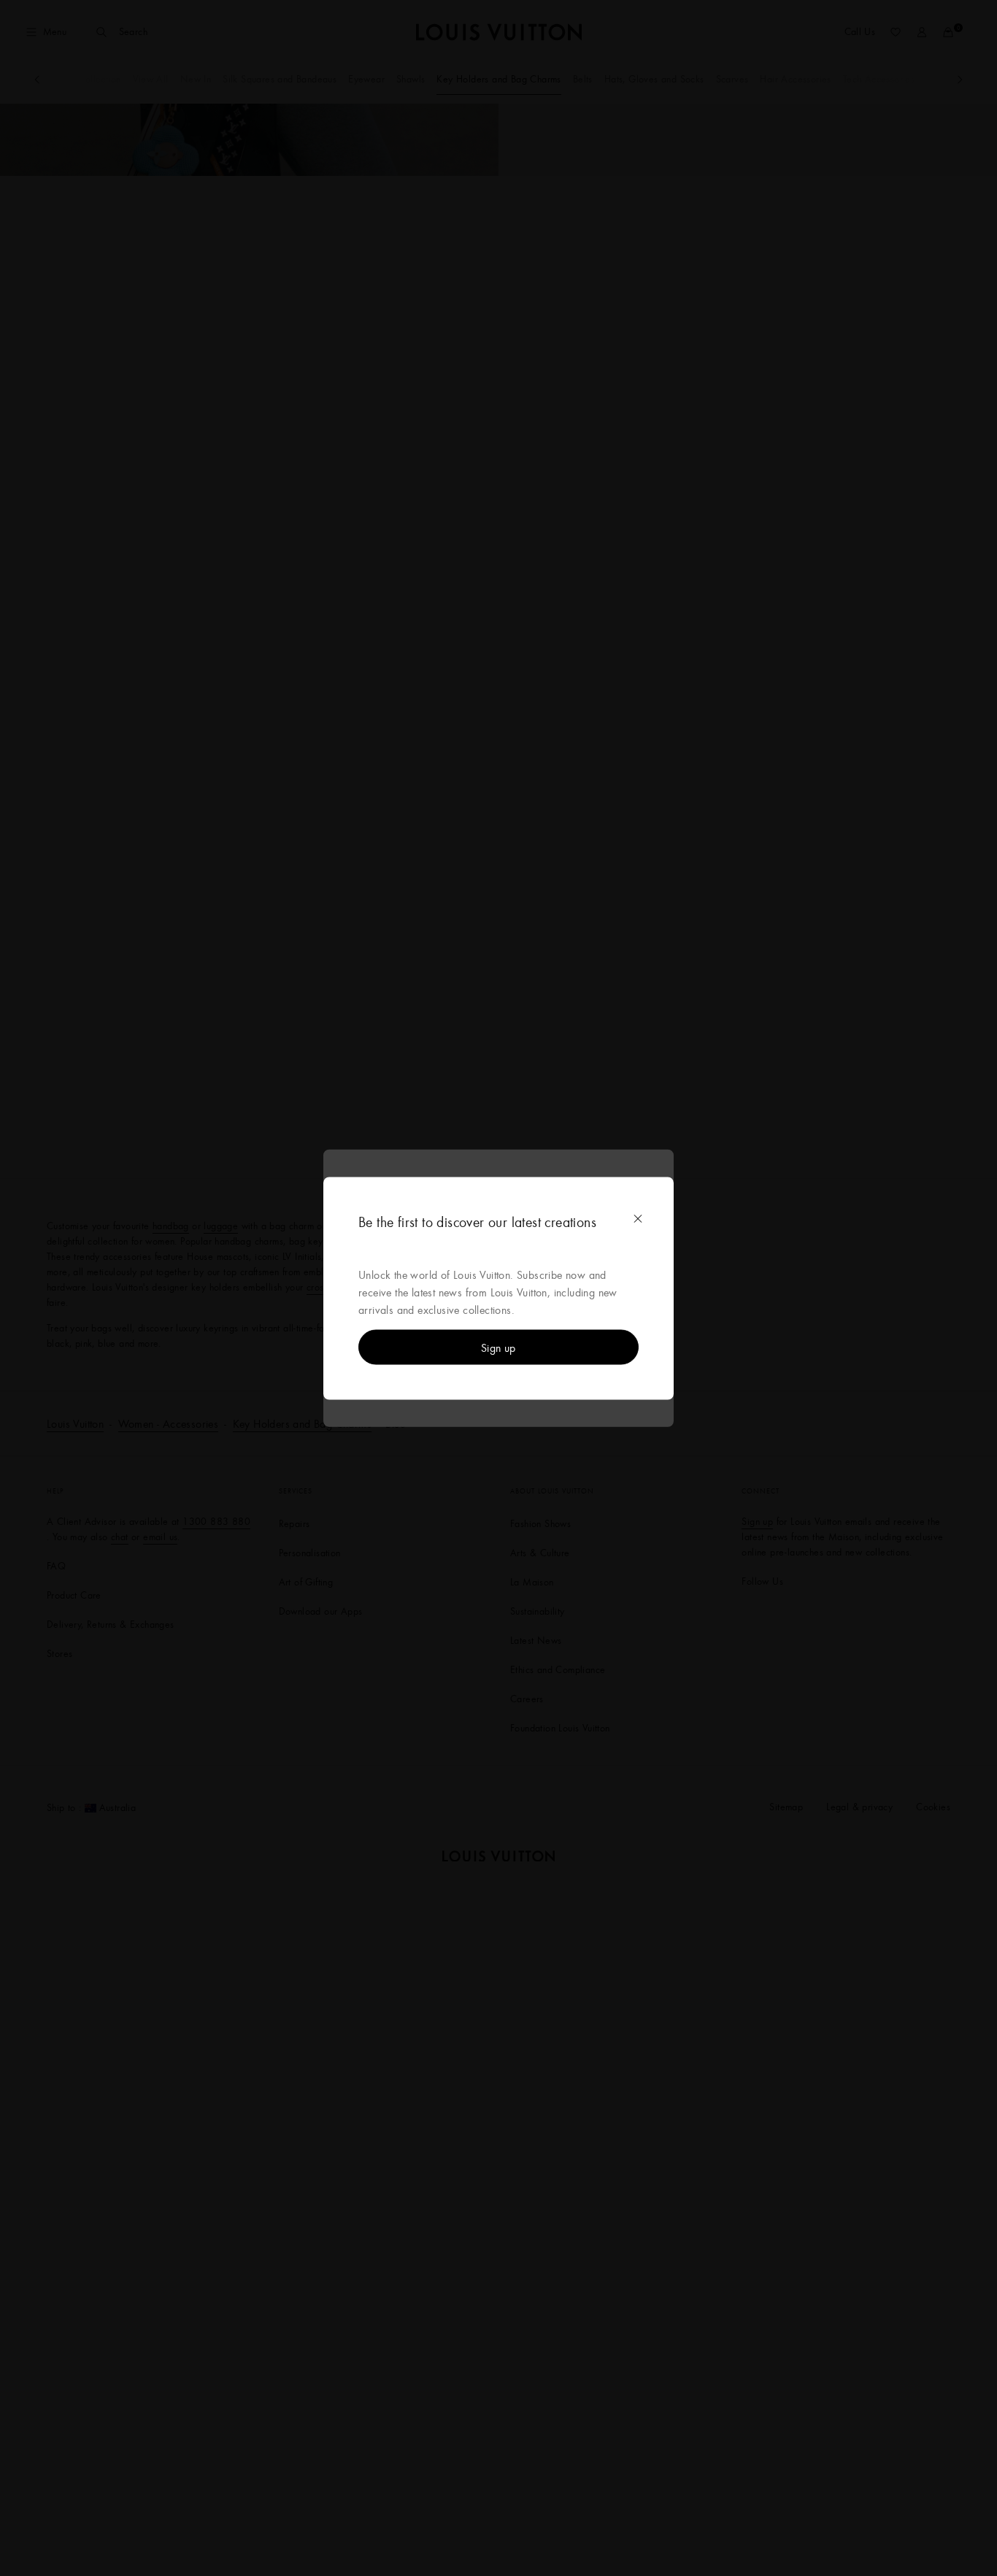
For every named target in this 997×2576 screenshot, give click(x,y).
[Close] (638, 1218)
